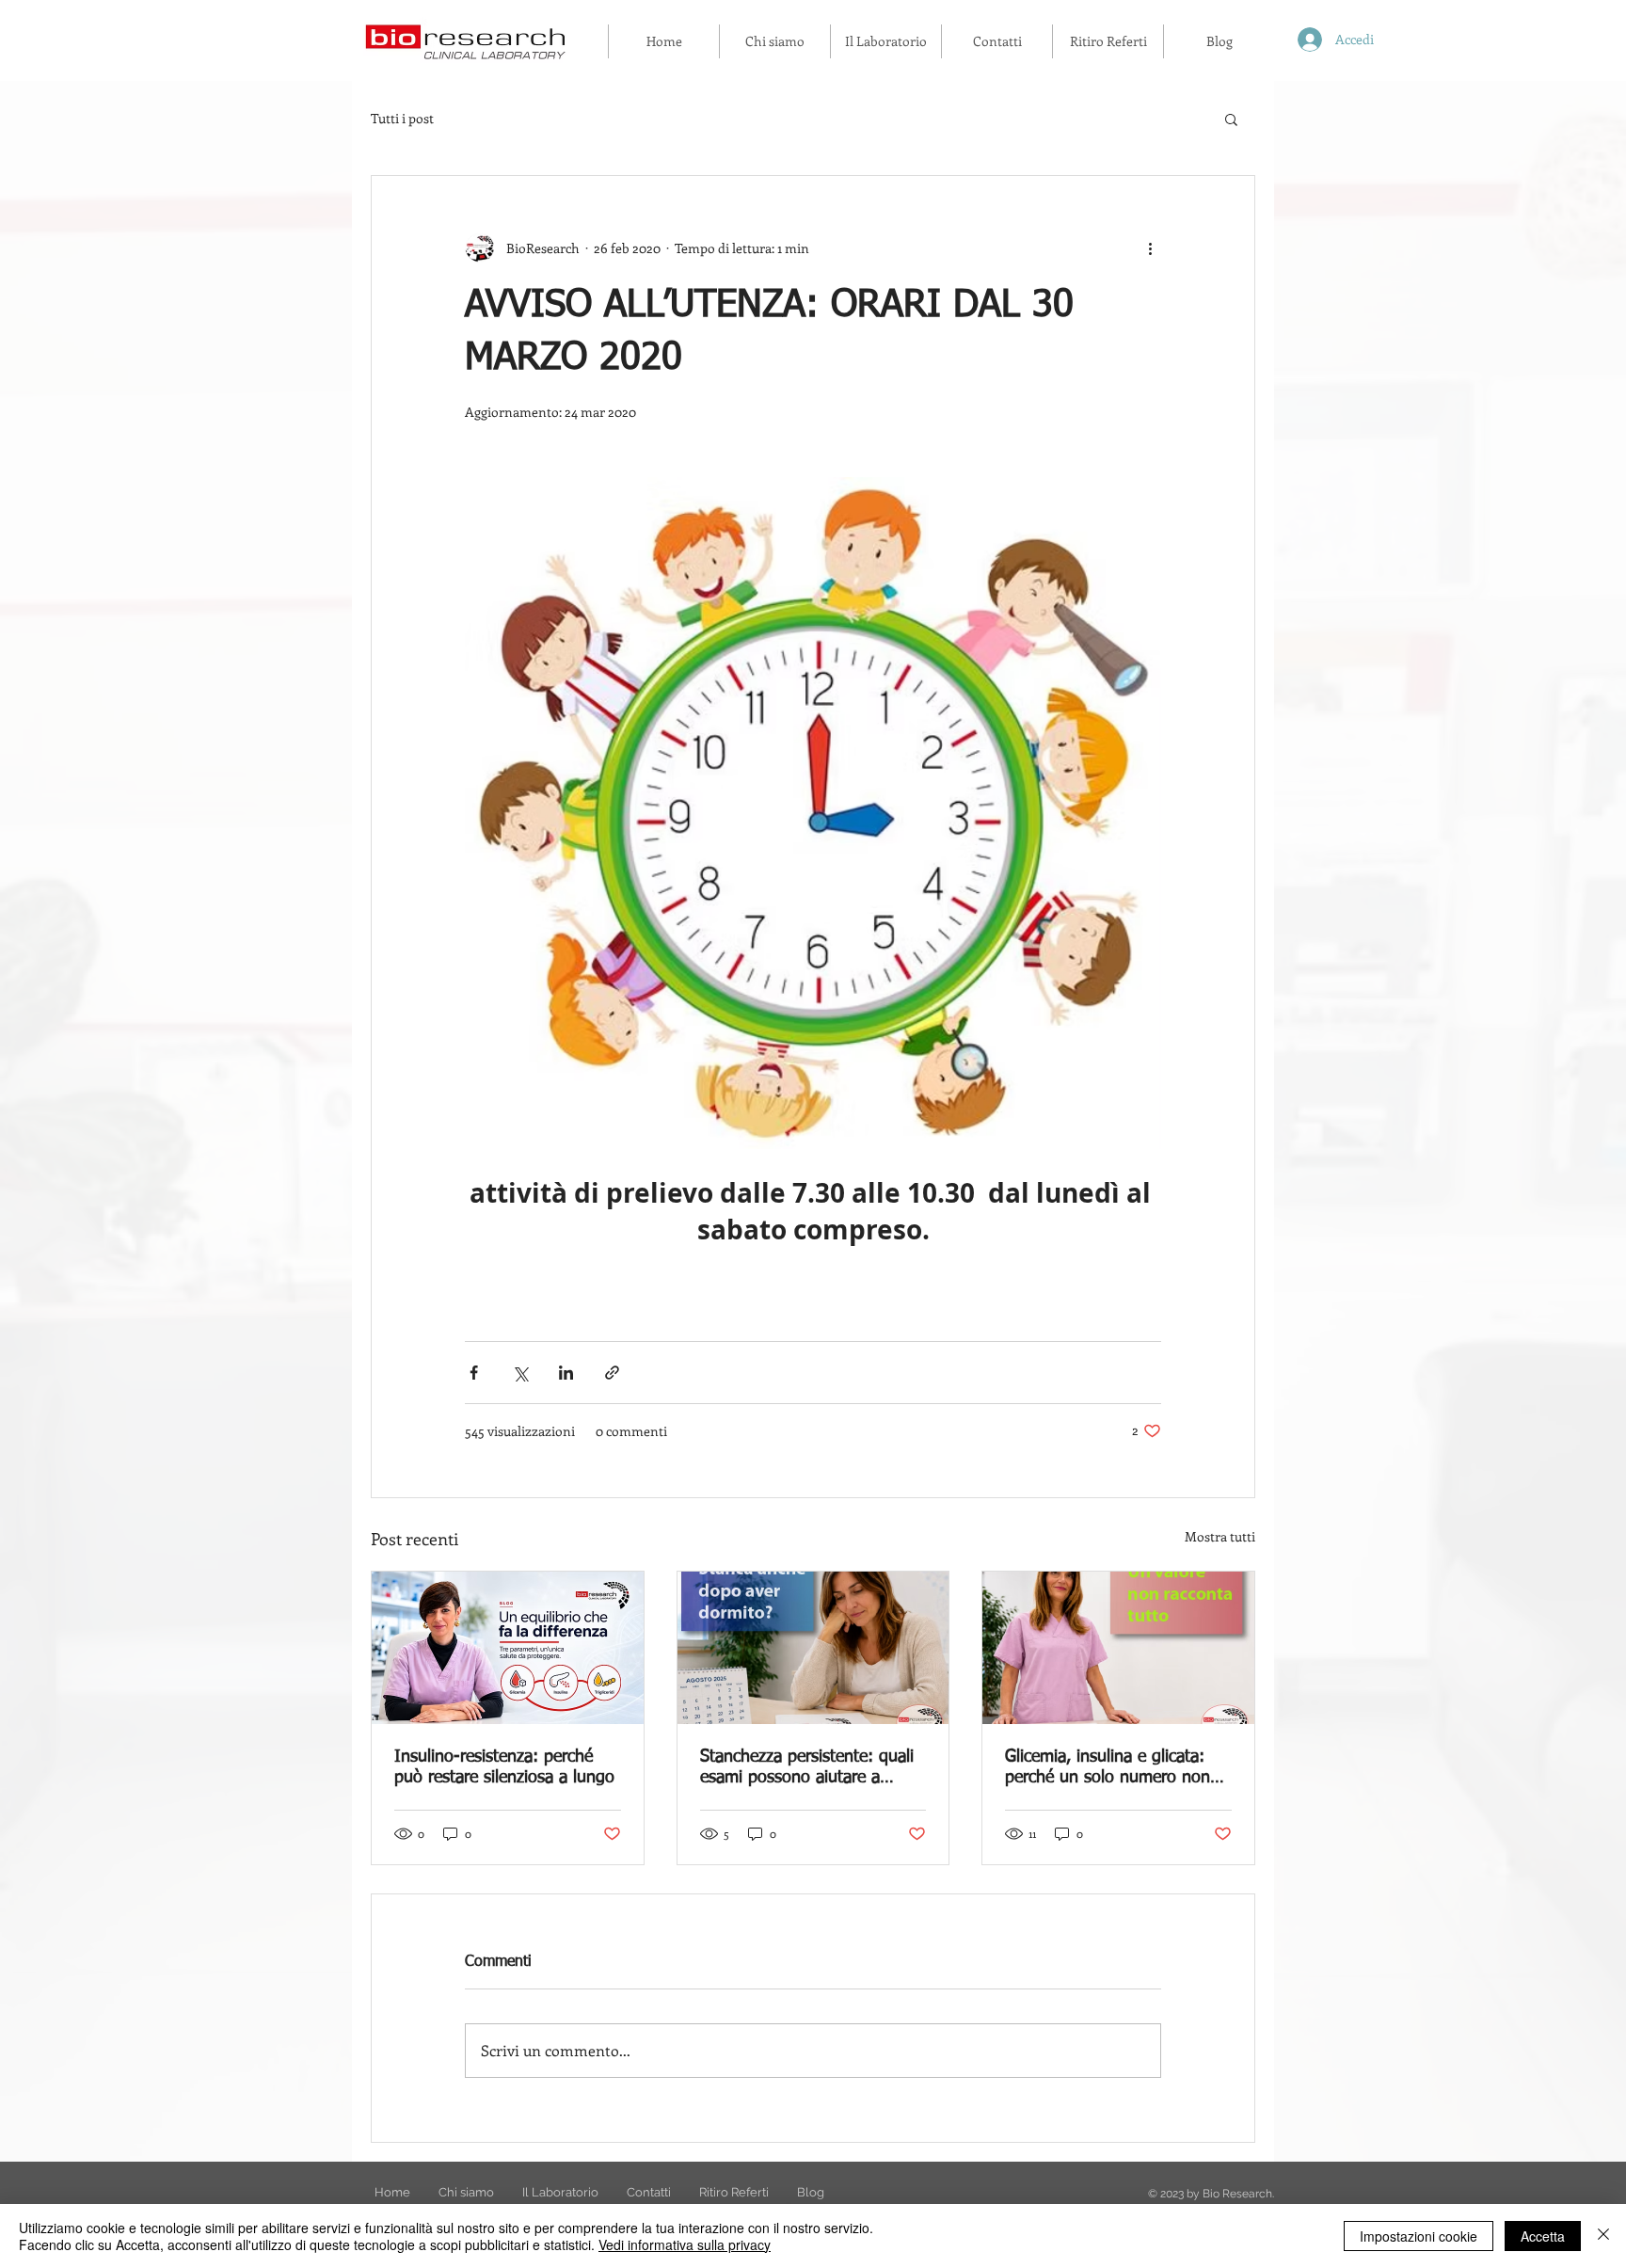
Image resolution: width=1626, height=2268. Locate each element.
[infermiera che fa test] (1118, 1648)
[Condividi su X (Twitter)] (520, 1373)
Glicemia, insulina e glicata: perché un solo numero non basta (1108, 1768)
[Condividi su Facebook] (474, 1373)
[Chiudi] (1603, 2236)
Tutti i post (402, 118)
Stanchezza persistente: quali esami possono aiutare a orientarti (807, 1768)
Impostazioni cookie (1419, 2236)
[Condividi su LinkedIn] (566, 1373)
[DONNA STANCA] (813, 1648)
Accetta (1543, 2236)
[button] (1231, 119)
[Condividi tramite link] (612, 1373)
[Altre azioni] (1150, 248)
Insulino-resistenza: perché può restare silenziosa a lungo (504, 1767)
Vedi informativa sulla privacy (685, 2244)
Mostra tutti (1220, 1536)
